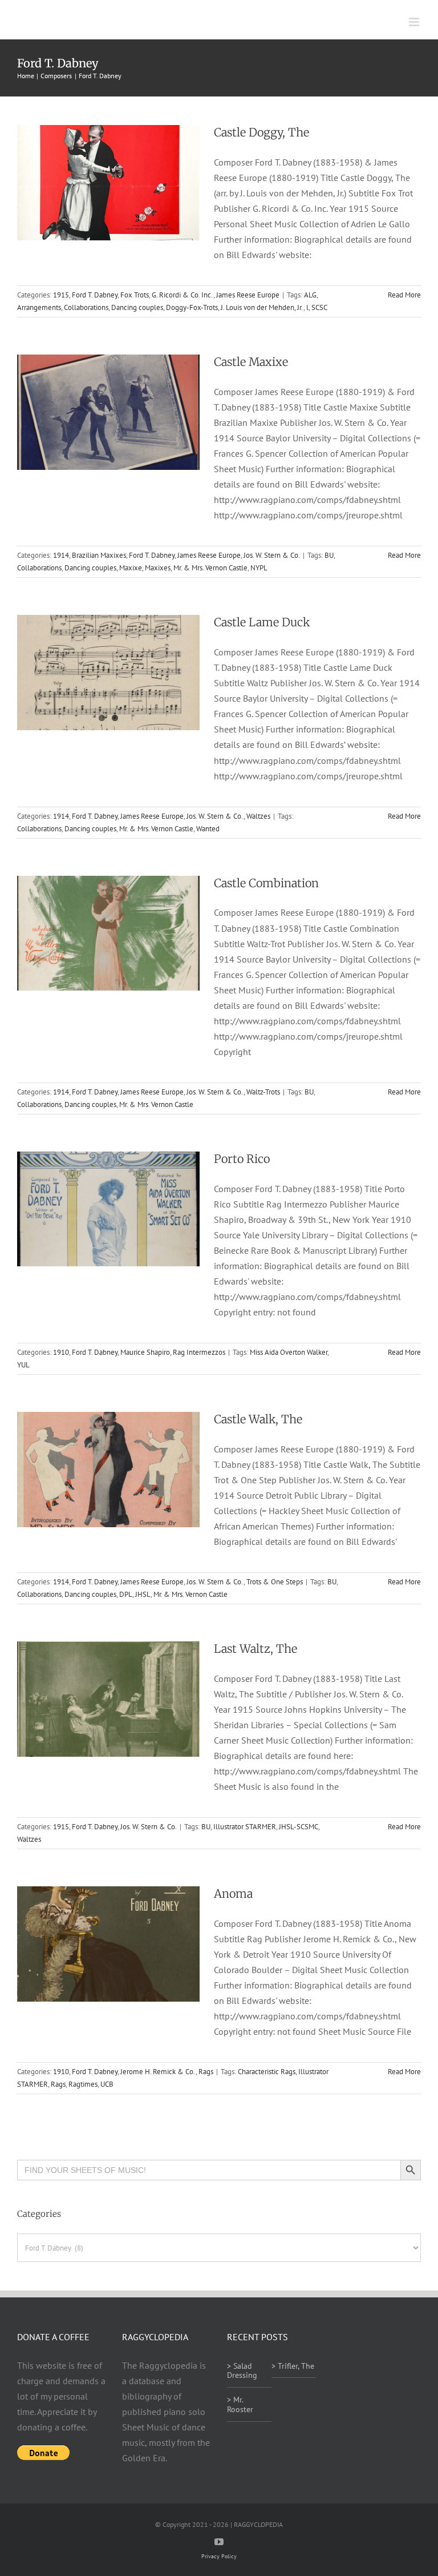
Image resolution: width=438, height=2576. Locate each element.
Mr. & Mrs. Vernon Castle (210, 568)
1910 (61, 1352)
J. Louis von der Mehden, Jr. (262, 307)
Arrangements (39, 307)
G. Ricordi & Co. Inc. (182, 295)
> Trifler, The (293, 2366)
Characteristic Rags (267, 2072)
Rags (206, 2072)
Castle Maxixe (251, 362)
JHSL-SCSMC (299, 1827)
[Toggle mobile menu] (415, 22)
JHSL (143, 1594)
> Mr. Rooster (240, 2404)
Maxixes (158, 568)
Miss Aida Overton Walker (289, 1352)
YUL (23, 1365)
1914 (61, 555)
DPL (126, 1594)
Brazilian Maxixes (99, 555)
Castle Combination (266, 883)
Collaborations (86, 307)
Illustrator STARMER (245, 1827)
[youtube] (219, 2542)
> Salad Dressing (242, 2371)
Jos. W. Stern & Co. (272, 555)
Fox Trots (135, 295)
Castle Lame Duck (262, 622)
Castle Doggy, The (261, 132)
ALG (310, 295)
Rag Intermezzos (199, 1352)
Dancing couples (137, 307)
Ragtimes (83, 2084)
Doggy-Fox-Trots (192, 307)
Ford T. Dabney (95, 295)
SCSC (319, 307)
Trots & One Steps (275, 1582)
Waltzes (258, 816)
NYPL (259, 568)
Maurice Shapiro (145, 1352)
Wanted (208, 829)
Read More (404, 295)
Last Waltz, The (255, 1649)
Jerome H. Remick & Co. (158, 2072)
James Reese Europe (248, 295)
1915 (61, 295)
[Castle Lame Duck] (108, 673)
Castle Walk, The (258, 1419)
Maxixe (131, 568)
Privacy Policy (219, 2556)
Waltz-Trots (263, 1092)
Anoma (233, 1893)
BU (329, 555)
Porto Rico (242, 1159)
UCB (107, 2084)
